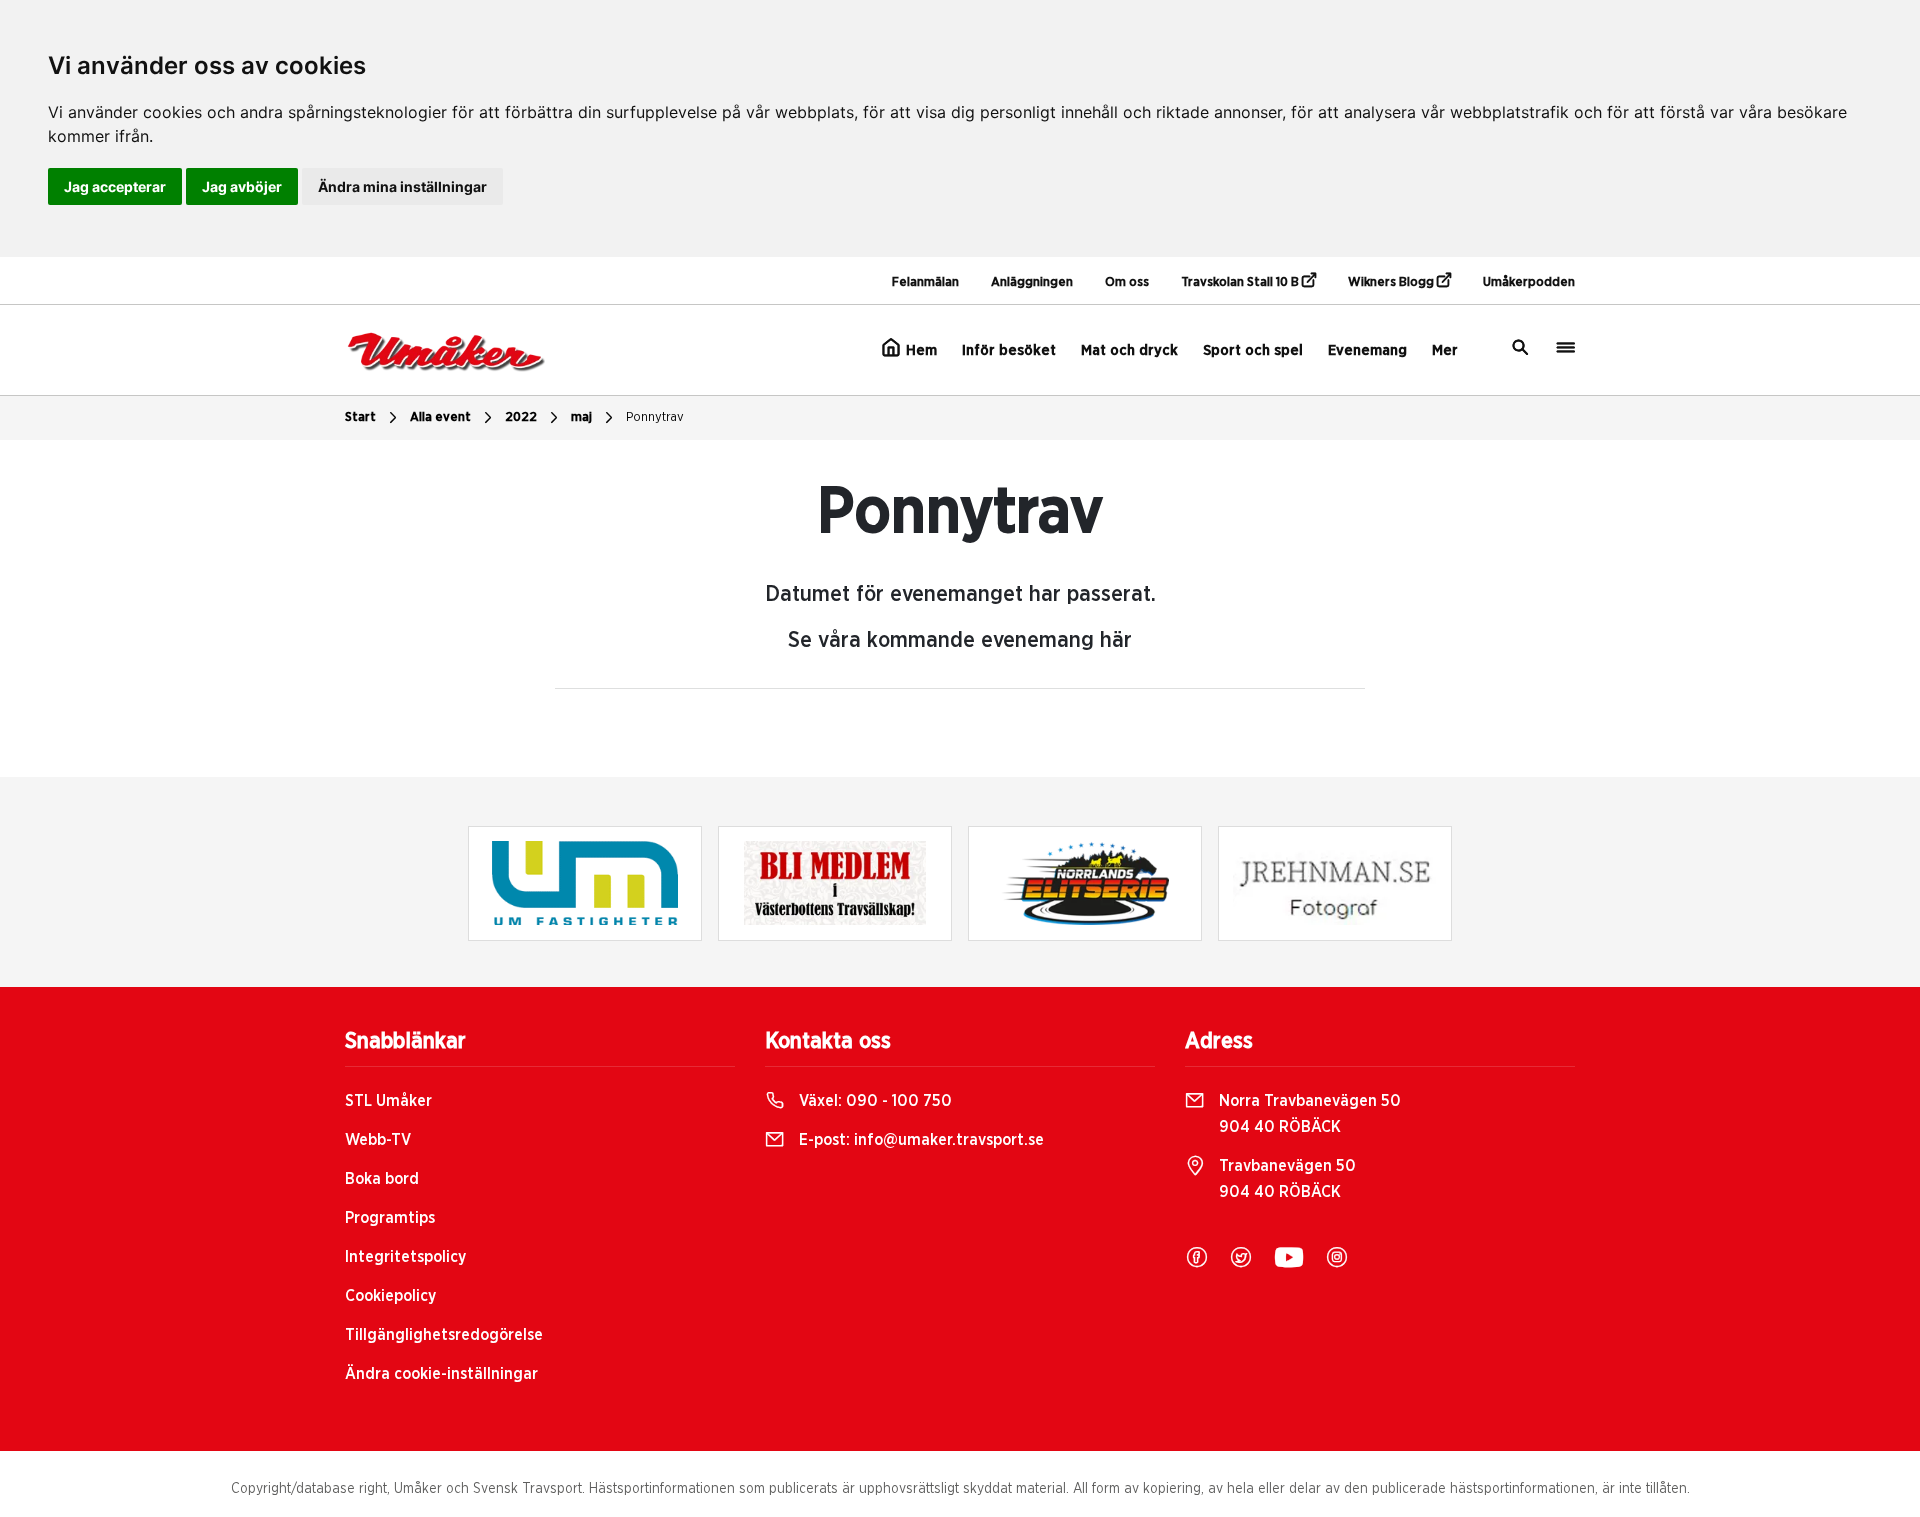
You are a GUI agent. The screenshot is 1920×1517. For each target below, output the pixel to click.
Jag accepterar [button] (115, 186)
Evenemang (1367, 350)
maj (581, 417)
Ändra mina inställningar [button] (402, 186)
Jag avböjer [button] (242, 186)
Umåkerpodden (1529, 282)
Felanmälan (925, 282)
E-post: (919, 1140)
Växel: (873, 1101)
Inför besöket (1009, 350)
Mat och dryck (1129, 350)
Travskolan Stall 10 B (1241, 282)
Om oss (1127, 282)
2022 (521, 417)
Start (360, 417)
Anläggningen (1032, 282)
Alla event (440, 417)
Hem (919, 350)
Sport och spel (1253, 350)
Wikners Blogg (1392, 282)
